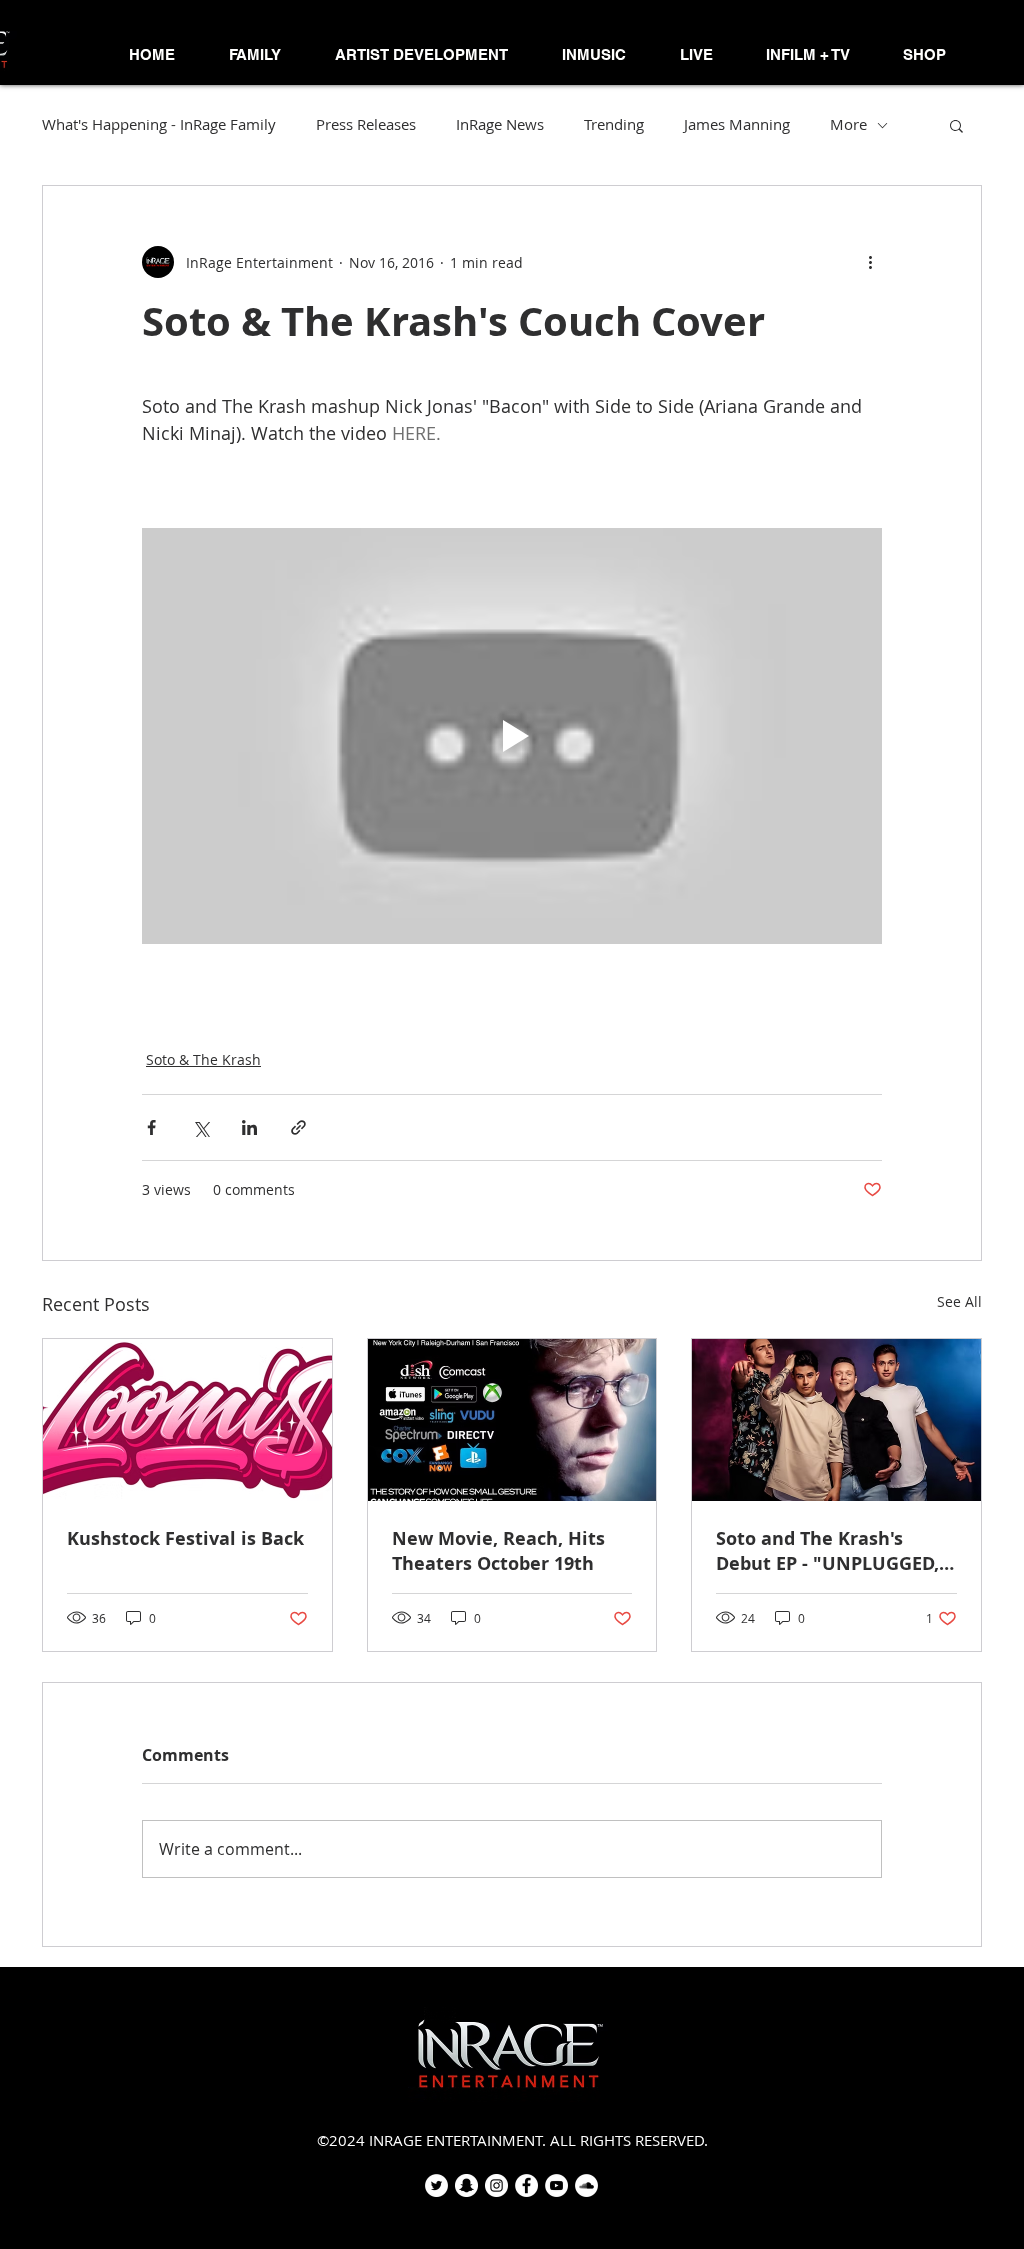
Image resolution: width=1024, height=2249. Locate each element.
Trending (614, 124)
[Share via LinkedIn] (249, 1127)
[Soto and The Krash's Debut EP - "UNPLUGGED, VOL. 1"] (836, 1420)
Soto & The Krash (203, 1059)
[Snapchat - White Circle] (466, 2185)
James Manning (737, 124)
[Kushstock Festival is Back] (187, 1420)
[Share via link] (298, 1127)
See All (959, 1301)
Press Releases (366, 124)
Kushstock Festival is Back (185, 1538)
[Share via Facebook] (151, 1127)
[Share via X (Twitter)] (200, 1127)
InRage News (500, 124)
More (848, 124)
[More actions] (870, 262)
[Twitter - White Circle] (436, 2185)
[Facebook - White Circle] (526, 2185)
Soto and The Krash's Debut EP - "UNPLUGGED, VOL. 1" (827, 1551)
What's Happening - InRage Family (159, 124)
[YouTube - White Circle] (556, 2185)
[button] (255, 55)
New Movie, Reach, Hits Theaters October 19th (498, 1551)
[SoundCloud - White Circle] (586, 2185)
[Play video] (512, 736)
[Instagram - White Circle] (496, 2185)
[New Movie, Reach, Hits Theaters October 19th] (512, 1420)
